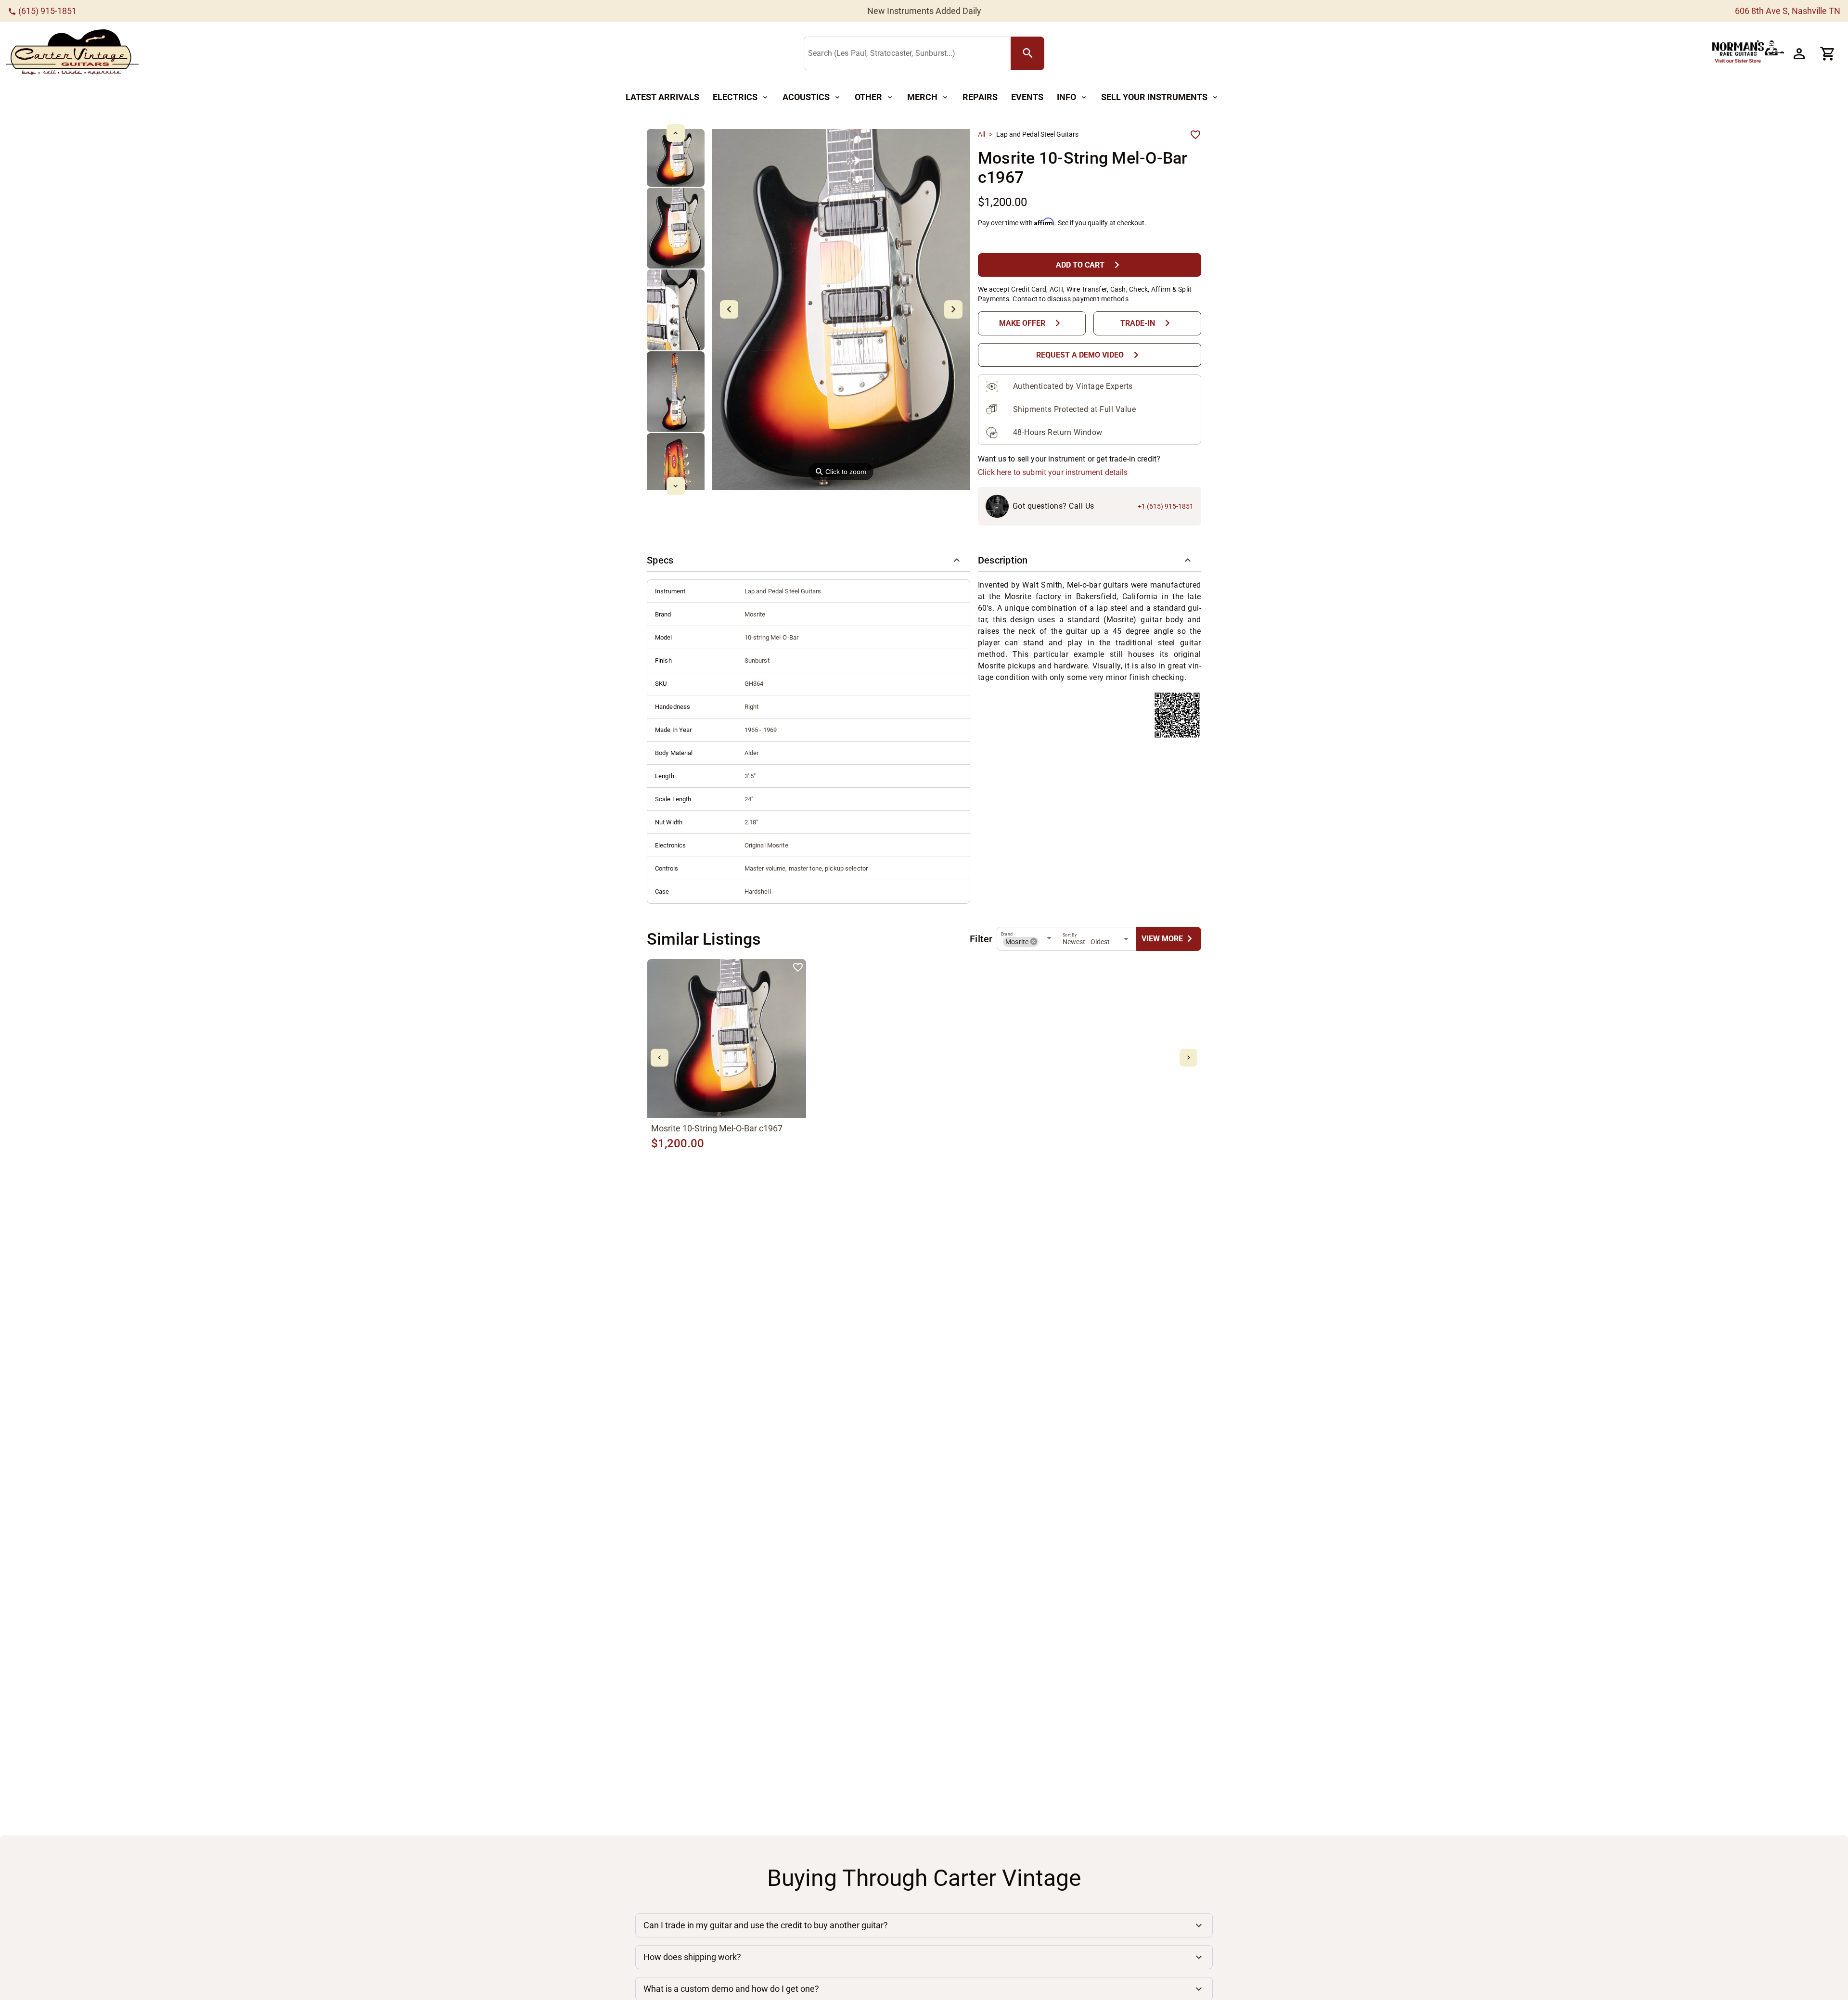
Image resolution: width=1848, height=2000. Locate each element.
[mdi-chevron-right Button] (1188, 1058)
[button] (808, 560)
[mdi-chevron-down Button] (675, 486)
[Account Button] (1799, 53)
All (982, 134)
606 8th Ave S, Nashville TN (1788, 11)
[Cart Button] (1828, 53)
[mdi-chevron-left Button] (660, 1058)
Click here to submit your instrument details (1053, 472)
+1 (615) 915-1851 (1166, 506)
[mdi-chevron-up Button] (675, 133)
